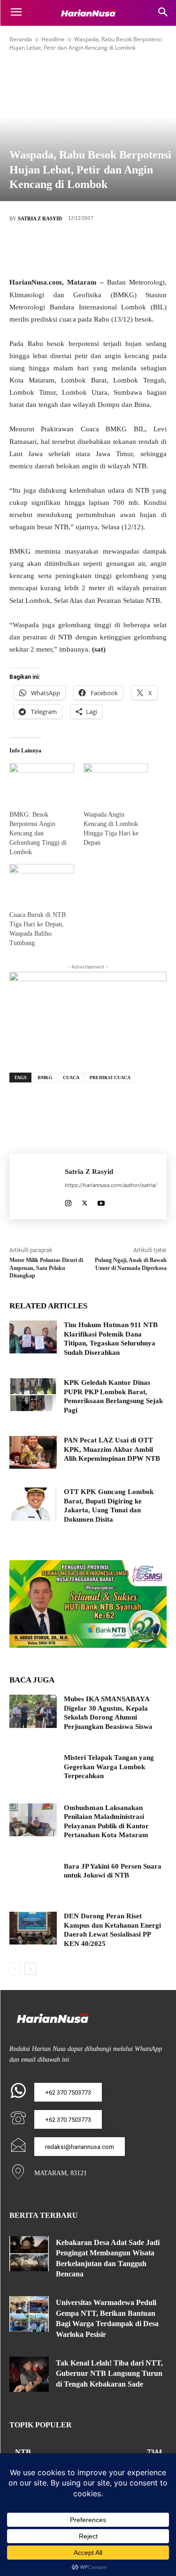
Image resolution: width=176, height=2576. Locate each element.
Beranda (21, 39)
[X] (74, 249)
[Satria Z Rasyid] (37, 1187)
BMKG (45, 1078)
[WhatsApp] (130, 249)
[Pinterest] (102, 249)
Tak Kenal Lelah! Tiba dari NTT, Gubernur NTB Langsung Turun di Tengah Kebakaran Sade (109, 2373)
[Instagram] (68, 1201)
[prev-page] (15, 1969)
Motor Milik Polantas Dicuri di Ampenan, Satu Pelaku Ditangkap (46, 1268)
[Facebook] (46, 249)
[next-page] (30, 1969)
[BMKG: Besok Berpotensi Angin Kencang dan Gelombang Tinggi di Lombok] (42, 782)
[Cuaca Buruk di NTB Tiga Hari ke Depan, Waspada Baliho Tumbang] (42, 882)
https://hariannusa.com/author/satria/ (111, 1185)
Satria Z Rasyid (40, 218)
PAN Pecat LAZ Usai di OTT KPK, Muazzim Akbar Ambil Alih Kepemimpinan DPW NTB (112, 1449)
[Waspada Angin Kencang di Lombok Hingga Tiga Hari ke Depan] (116, 782)
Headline (53, 39)
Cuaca (71, 1078)
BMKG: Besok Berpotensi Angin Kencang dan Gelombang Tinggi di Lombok (38, 833)
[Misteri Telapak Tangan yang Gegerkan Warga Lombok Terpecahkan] (33, 1770)
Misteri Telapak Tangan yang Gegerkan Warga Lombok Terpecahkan (109, 1767)
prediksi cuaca (110, 1078)
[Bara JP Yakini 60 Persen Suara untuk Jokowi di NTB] (33, 1878)
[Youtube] (101, 1201)
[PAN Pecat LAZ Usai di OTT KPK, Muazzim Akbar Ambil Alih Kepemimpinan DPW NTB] (33, 1452)
